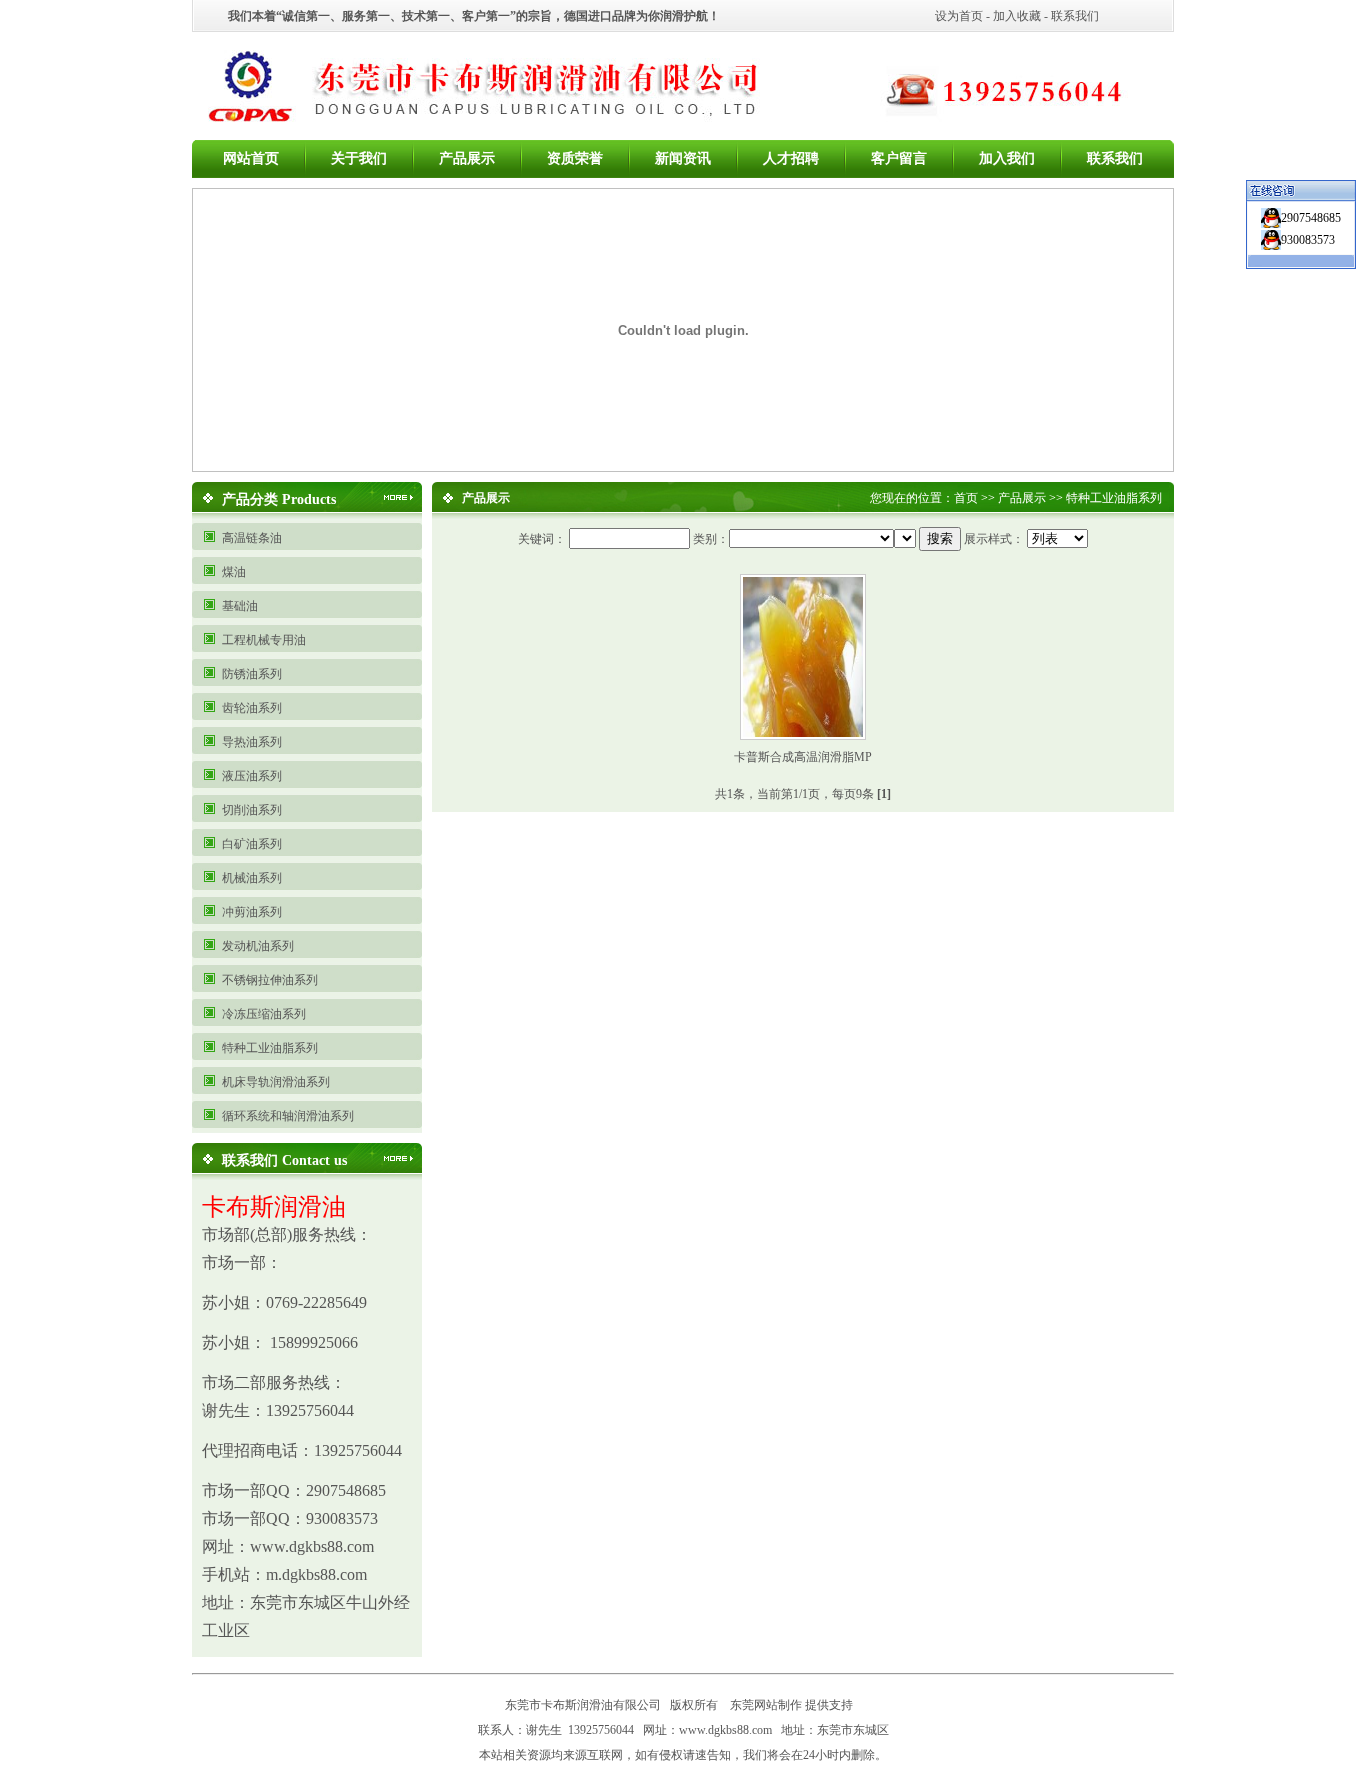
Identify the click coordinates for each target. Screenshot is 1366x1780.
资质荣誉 (575, 158)
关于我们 (359, 158)
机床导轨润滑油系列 (276, 1082)
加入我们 (1007, 158)
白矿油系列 (252, 844)
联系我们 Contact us (284, 1160)
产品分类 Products (279, 499)
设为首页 (959, 16)
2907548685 (1311, 218)
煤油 (234, 572)
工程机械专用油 (264, 640)
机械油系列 (252, 878)
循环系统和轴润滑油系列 (288, 1116)
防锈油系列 (252, 674)
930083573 (1308, 240)
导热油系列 (252, 742)
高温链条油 (252, 538)
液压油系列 (252, 776)
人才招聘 (791, 158)
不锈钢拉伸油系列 (270, 980)
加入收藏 (1017, 16)
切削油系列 (252, 810)
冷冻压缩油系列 (264, 1014)
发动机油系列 (258, 946)
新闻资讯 (683, 158)
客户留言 (899, 158)
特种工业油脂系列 (270, 1048)
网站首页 (251, 158)
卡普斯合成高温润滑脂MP (803, 757)
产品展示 (467, 158)
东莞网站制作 (766, 1705)
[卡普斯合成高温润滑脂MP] (803, 733)
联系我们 (1075, 16)
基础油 (240, 606)
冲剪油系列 (252, 912)
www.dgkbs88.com (725, 1730)
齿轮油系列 (252, 708)
